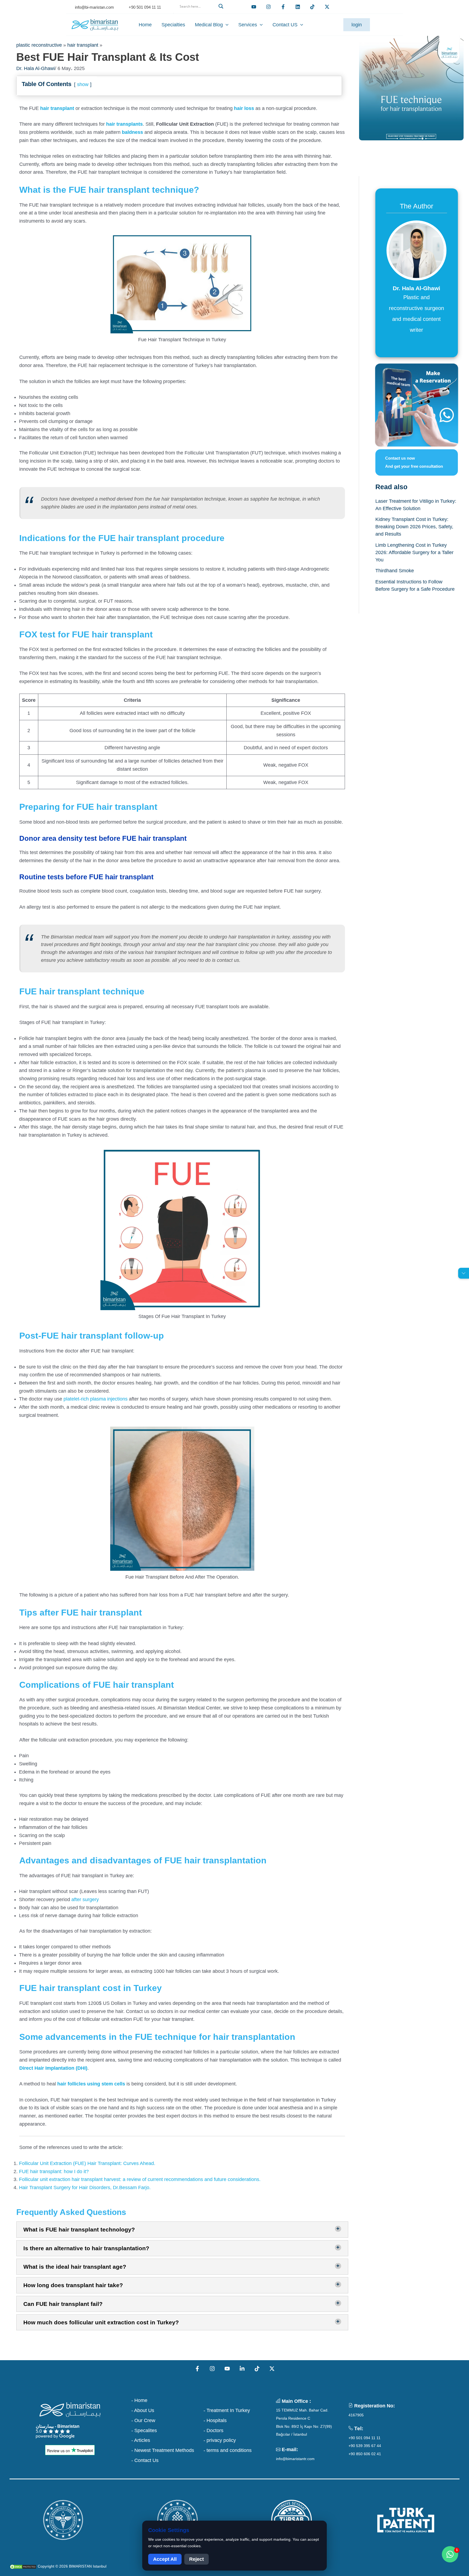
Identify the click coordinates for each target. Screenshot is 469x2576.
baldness (132, 132)
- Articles (141, 2440)
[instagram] (268, 7)
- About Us (143, 2410)
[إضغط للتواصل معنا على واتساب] (450, 2554)
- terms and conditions (228, 2450)
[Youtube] (254, 7)
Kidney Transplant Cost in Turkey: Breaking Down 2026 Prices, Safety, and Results (414, 527)
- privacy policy (220, 2440)
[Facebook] (283, 7)
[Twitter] (327, 7)
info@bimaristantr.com (295, 2459)
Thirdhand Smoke (395, 571)
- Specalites (144, 2430)
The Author (416, 206)
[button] (201, 13)
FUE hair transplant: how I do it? (54, 2172)
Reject (197, 2559)
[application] (226, 25)
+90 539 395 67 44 (365, 2446)
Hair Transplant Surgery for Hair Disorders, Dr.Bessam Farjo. (85, 2188)
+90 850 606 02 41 (365, 2454)
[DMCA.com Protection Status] (23, 2566)
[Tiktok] (312, 7)
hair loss (244, 108)
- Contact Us (145, 2460)
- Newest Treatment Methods (163, 2450)
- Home (139, 2400)
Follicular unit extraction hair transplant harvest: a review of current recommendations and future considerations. (140, 2179)
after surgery (85, 1899)
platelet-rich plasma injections (96, 1399)
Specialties (173, 25)
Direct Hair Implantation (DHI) (53, 2068)
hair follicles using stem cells (91, 2084)
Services (248, 25)
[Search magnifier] (222, 6)
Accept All (165, 2559)
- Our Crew (143, 2420)
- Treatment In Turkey (227, 2410)
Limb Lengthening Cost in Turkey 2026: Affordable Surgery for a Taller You (414, 552)
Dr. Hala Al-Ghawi (36, 68)
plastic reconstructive (39, 45)
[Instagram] (212, 2369)
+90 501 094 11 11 (365, 2438)
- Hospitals (215, 2420)
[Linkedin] (298, 7)
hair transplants (124, 124)
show (83, 84)
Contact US (285, 25)
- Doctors (213, 2430)
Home (145, 25)
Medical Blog (209, 25)
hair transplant (83, 45)
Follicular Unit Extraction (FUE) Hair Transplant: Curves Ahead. (87, 2163)
